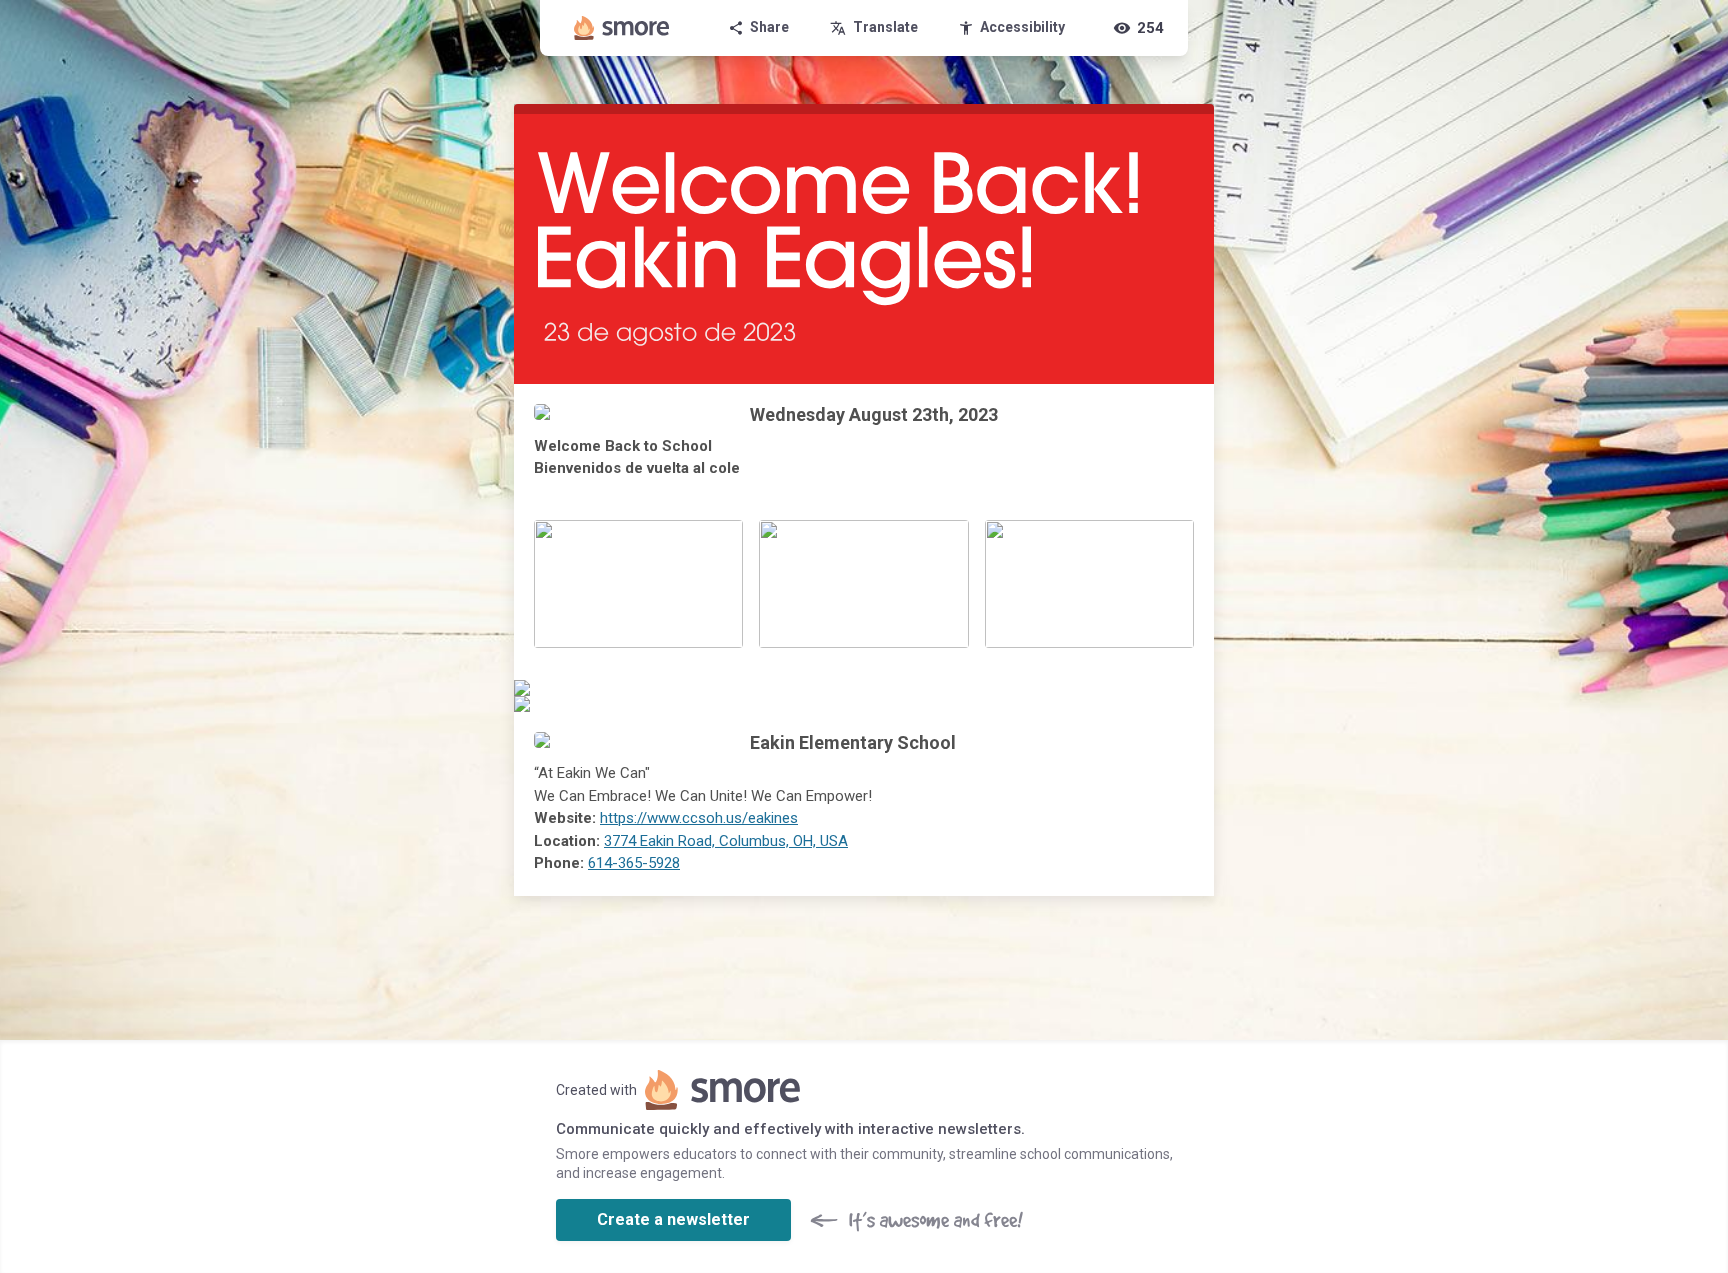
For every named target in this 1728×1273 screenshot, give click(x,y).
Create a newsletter (673, 1219)
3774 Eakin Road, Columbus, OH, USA (726, 841)
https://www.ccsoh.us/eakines (699, 818)
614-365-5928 (634, 863)
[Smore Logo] (622, 28)
